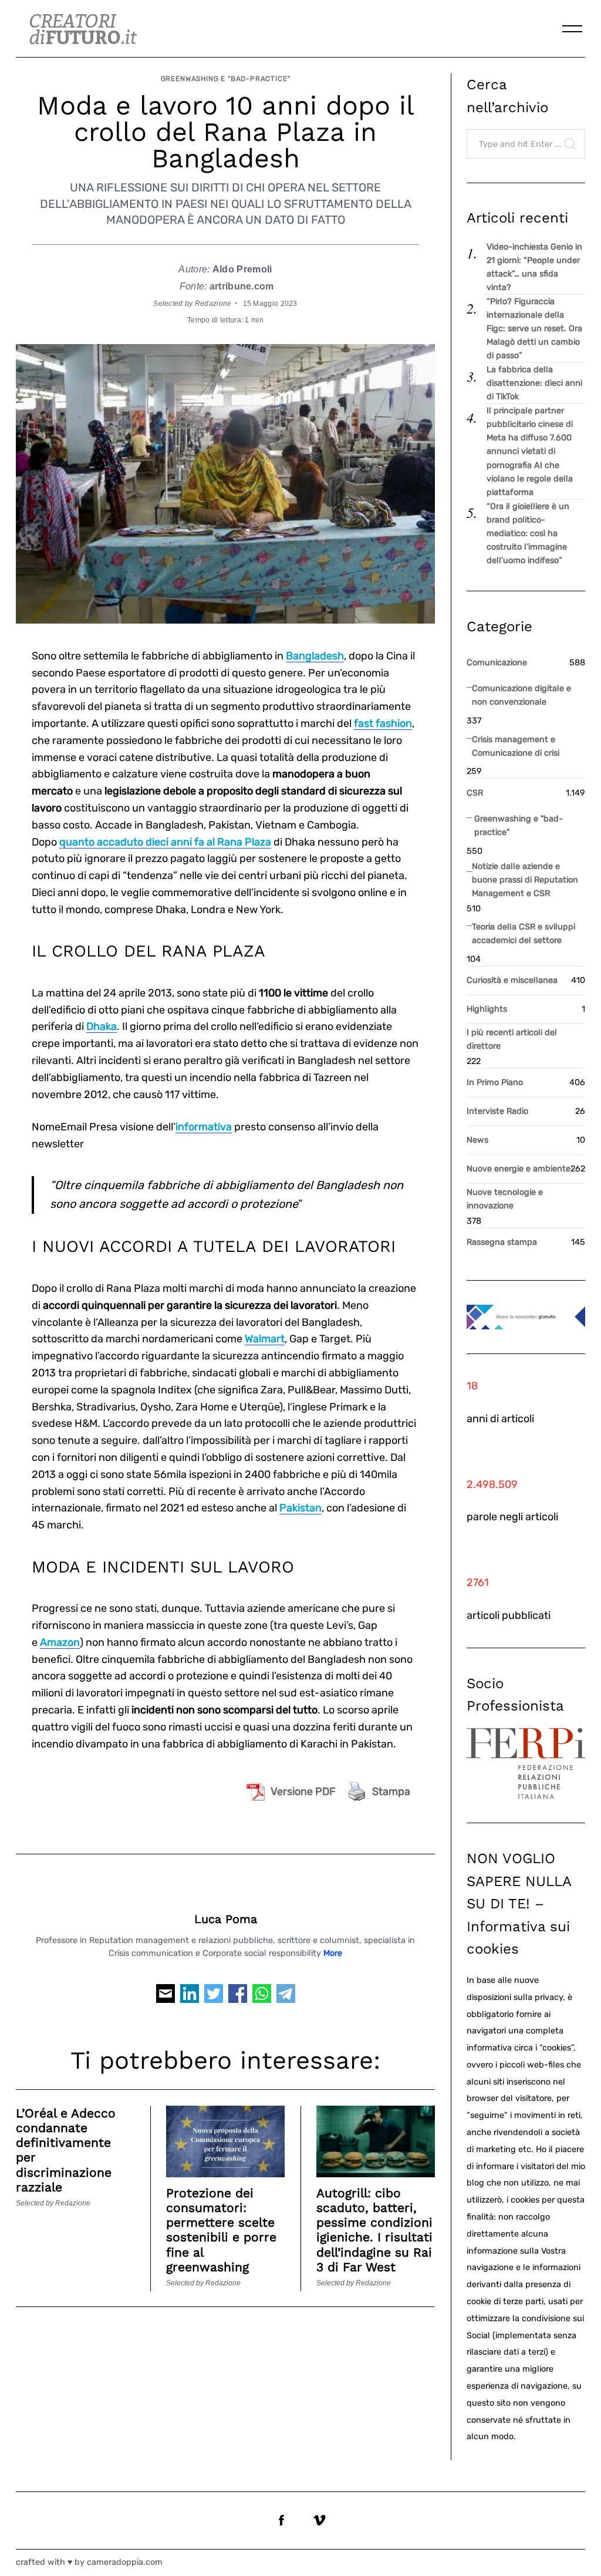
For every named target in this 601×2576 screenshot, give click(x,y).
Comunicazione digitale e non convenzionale (521, 695)
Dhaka (102, 1026)
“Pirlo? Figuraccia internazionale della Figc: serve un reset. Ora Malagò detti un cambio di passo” (534, 329)
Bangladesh (315, 656)
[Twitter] (214, 1998)
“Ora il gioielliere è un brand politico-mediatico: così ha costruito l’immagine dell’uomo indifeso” (528, 533)
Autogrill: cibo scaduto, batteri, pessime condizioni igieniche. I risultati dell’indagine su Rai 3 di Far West (374, 2230)
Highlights (487, 1009)
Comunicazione (497, 663)
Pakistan (300, 1508)
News (477, 1140)
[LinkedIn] (190, 1998)
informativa (204, 1127)
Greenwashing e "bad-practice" (226, 79)
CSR (475, 793)
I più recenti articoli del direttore (512, 1039)
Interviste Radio (497, 1111)
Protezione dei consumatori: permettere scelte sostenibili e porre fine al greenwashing (221, 2230)
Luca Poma (226, 1919)
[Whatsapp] (262, 1998)
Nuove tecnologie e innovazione (505, 1199)
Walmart (265, 1339)
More (333, 1953)
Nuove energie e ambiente (519, 1169)
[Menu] (572, 29)
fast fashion (383, 723)
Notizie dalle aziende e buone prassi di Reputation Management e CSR (525, 880)
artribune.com (242, 286)
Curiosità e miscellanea (512, 980)
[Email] (166, 1998)
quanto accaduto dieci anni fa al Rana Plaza (165, 842)
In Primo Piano (495, 1082)
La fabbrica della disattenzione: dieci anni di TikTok (534, 383)
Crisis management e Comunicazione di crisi (516, 746)
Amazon (60, 1642)
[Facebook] (238, 1998)
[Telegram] (286, 1998)
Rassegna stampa (502, 1242)
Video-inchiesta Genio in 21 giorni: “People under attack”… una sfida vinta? (534, 267)
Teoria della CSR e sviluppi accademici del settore (524, 934)
